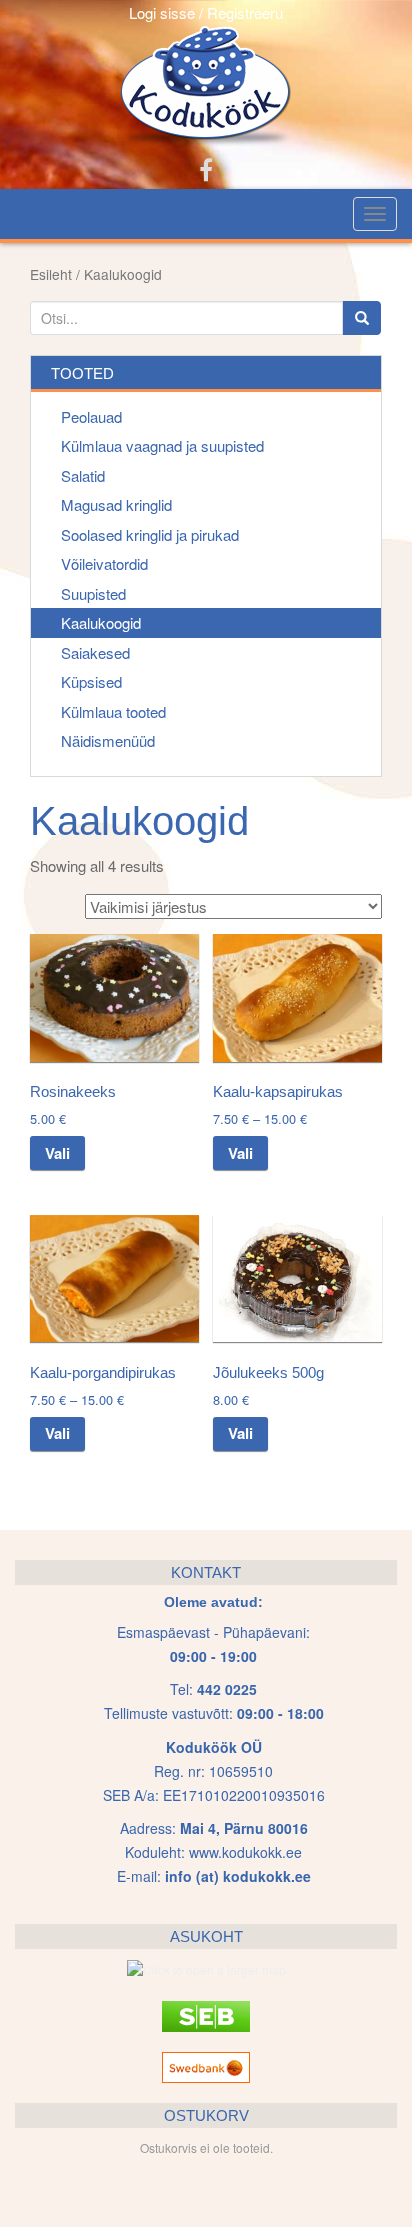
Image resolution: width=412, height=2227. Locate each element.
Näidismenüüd (108, 740)
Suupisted (93, 593)
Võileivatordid (104, 563)
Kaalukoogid (101, 622)
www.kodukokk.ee (245, 1852)
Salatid (83, 475)
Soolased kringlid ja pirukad (150, 534)
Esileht (51, 274)
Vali (57, 1153)
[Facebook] (206, 168)
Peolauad (91, 416)
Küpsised (91, 681)
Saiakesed (95, 652)
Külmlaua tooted (113, 711)
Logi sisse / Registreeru (206, 12)
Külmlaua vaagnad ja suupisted (162, 445)
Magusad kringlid (116, 504)
